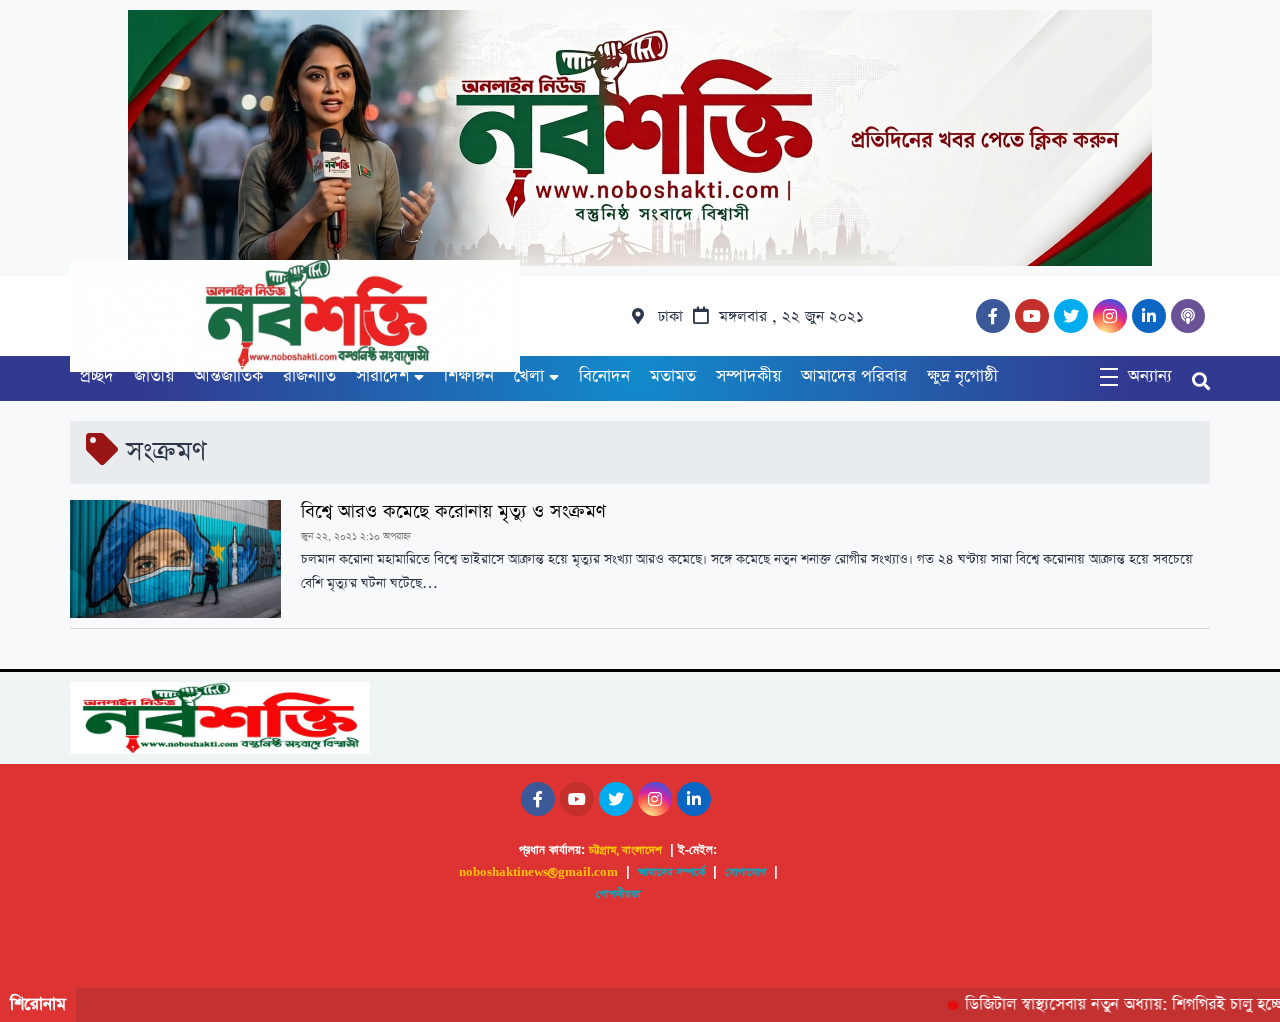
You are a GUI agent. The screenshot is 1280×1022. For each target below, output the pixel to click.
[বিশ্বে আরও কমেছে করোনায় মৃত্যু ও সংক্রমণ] (175, 559)
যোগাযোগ (745, 872)
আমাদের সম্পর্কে (671, 872)
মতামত (673, 376)
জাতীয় (154, 376)
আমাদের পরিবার (854, 376)
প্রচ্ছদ (97, 376)
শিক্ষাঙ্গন (469, 376)
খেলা (529, 376)
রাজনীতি (309, 376)
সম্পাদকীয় (748, 376)
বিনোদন (604, 376)
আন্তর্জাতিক (228, 376)
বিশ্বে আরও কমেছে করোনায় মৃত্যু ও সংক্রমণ (453, 512)
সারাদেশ (382, 376)
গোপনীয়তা (618, 894)
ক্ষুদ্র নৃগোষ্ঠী (962, 376)
